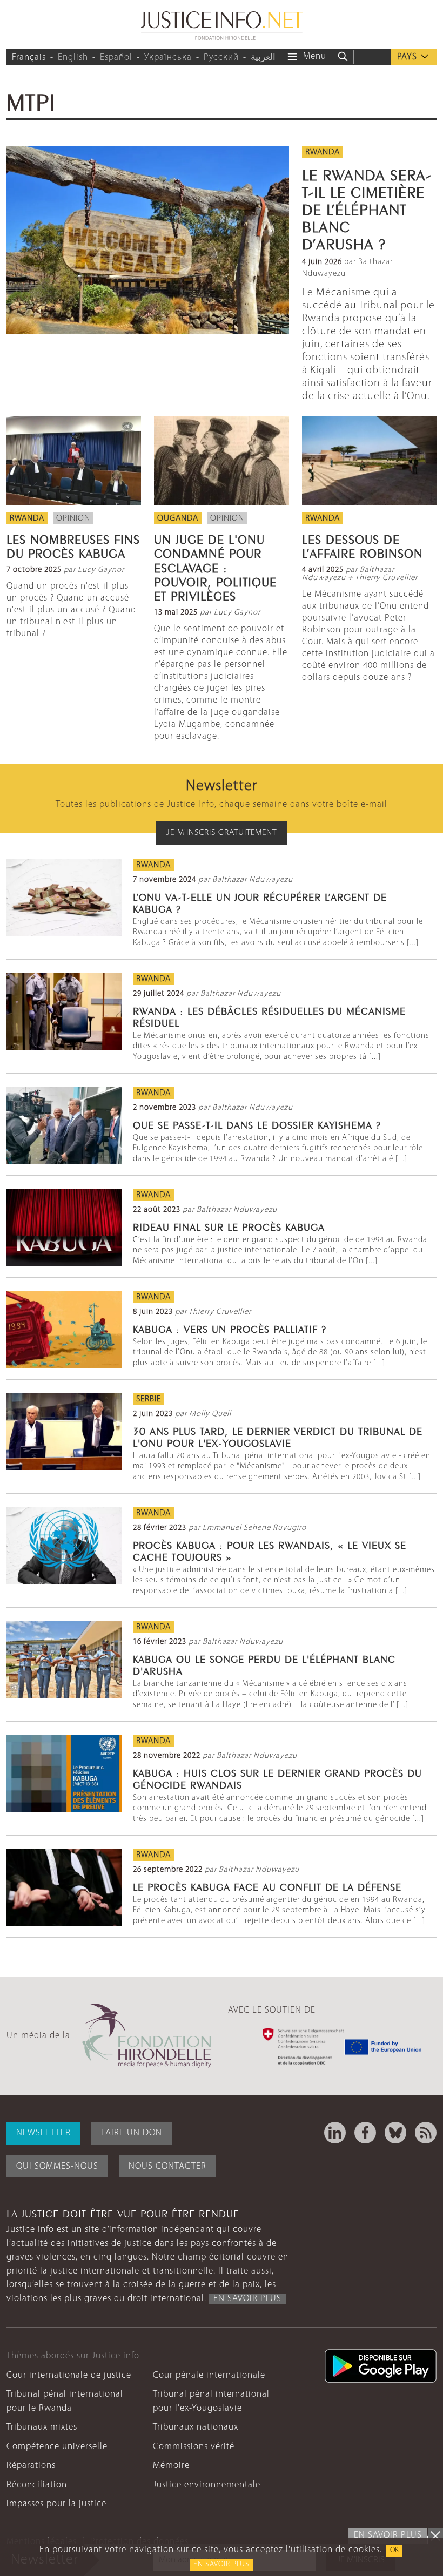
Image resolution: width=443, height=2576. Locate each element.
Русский (221, 58)
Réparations (31, 2466)
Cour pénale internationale (209, 2375)
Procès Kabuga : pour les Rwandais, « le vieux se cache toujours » (270, 1550)
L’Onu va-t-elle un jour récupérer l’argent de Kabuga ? (260, 902)
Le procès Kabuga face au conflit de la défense (267, 1886)
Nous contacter (167, 2166)
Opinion (73, 518)
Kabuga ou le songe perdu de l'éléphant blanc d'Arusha (264, 1664)
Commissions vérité (194, 2447)
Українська (168, 58)
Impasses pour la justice (56, 2504)
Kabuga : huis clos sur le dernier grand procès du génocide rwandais (277, 1778)
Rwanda (323, 152)
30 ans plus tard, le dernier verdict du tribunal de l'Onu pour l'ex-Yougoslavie (278, 1436)
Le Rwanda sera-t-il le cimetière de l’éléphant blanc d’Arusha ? (367, 208)
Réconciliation (37, 2485)
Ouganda (178, 518)
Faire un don (132, 2133)
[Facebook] (365, 2133)
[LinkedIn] (335, 2133)
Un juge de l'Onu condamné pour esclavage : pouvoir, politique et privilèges (215, 567)
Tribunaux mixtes (42, 2427)
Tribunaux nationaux (196, 2427)
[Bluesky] (395, 2133)
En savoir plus (222, 2564)
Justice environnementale (207, 2485)
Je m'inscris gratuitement (222, 833)
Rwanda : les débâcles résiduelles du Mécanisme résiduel (269, 1016)
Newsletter (43, 2133)
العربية (263, 58)
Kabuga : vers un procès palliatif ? (230, 1328)
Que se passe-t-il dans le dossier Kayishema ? (257, 1124)
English (73, 58)
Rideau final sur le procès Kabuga (229, 1226)
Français (29, 58)
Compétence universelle (57, 2447)
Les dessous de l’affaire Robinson (363, 545)
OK (394, 2550)
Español (116, 58)
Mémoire (171, 2466)
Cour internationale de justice (69, 2375)
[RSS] (426, 2133)
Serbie (149, 1399)
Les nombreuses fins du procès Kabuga (73, 545)
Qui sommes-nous (57, 2166)
